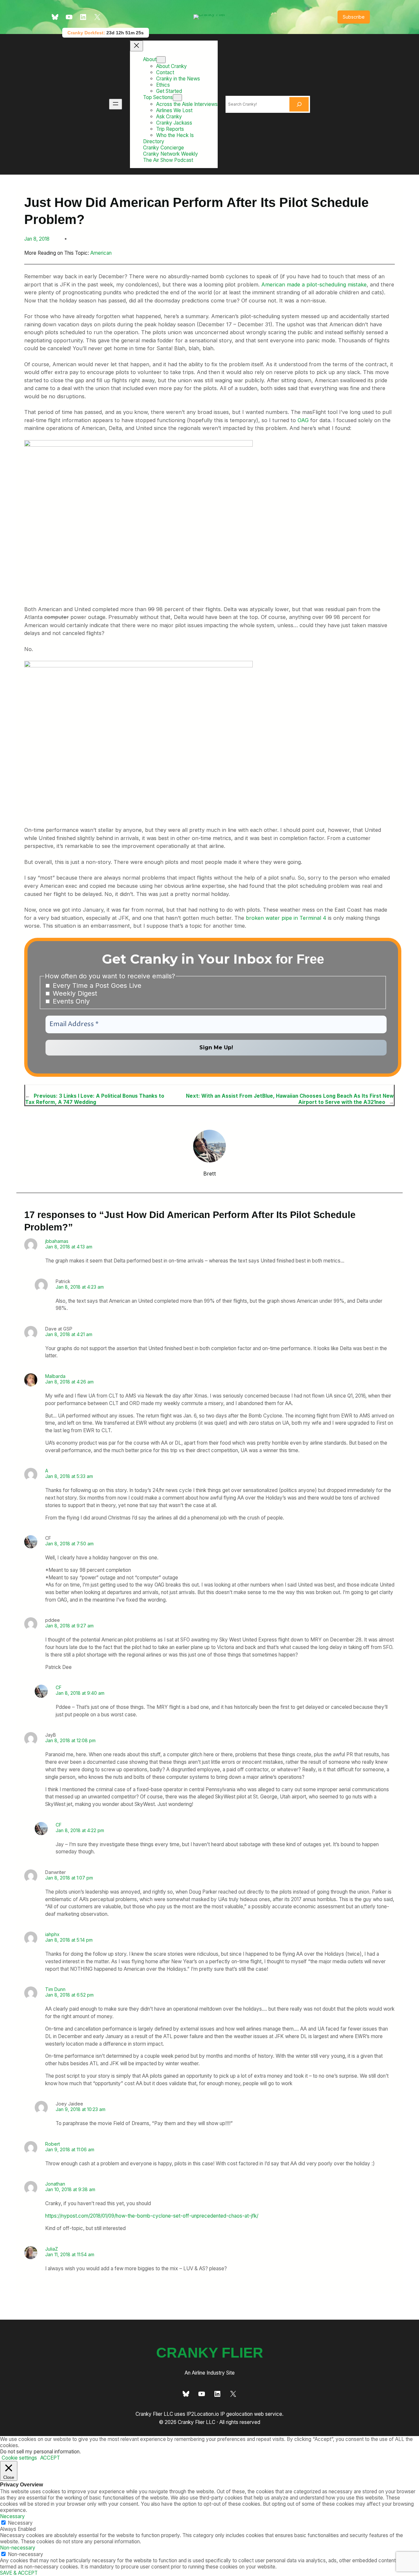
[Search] (299, 104)
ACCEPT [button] (50, 2458)
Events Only (70, 1001)
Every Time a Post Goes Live (96, 986)
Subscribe (354, 17)
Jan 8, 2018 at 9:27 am (69, 1626)
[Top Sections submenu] (177, 98)
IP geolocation (237, 2414)
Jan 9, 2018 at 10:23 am (81, 2109)
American (101, 253)
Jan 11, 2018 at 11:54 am (70, 2254)
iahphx (52, 1934)
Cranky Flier (210, 2353)
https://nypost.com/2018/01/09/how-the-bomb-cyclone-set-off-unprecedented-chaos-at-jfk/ (152, 2216)
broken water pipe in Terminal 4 (286, 918)
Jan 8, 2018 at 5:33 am (69, 1476)
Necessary (20, 2523)
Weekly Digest (74, 993)
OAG (303, 420)
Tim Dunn (55, 1989)
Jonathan (55, 2184)
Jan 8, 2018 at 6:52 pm (69, 1995)
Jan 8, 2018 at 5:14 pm (69, 1940)
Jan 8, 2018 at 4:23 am (80, 1287)
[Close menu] (137, 46)
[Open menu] (116, 104)
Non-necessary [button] (18, 2548)
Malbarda (55, 1376)
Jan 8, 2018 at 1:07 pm (69, 1878)
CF (59, 1687)
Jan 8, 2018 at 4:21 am (69, 1334)
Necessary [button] (12, 2516)
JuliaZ (52, 2249)
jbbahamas (57, 1241)
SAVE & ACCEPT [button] (19, 2573)
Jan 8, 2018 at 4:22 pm (80, 1830)
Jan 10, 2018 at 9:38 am (70, 2189)
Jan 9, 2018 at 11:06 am (70, 2149)
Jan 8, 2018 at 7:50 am (69, 1544)
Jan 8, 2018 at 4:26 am (69, 1382)
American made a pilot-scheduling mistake (314, 284)
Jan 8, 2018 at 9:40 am (80, 1693)
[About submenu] (161, 60)
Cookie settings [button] (19, 2458)
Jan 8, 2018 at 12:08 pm (70, 1740)
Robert (53, 2144)
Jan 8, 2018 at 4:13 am (69, 1247)
